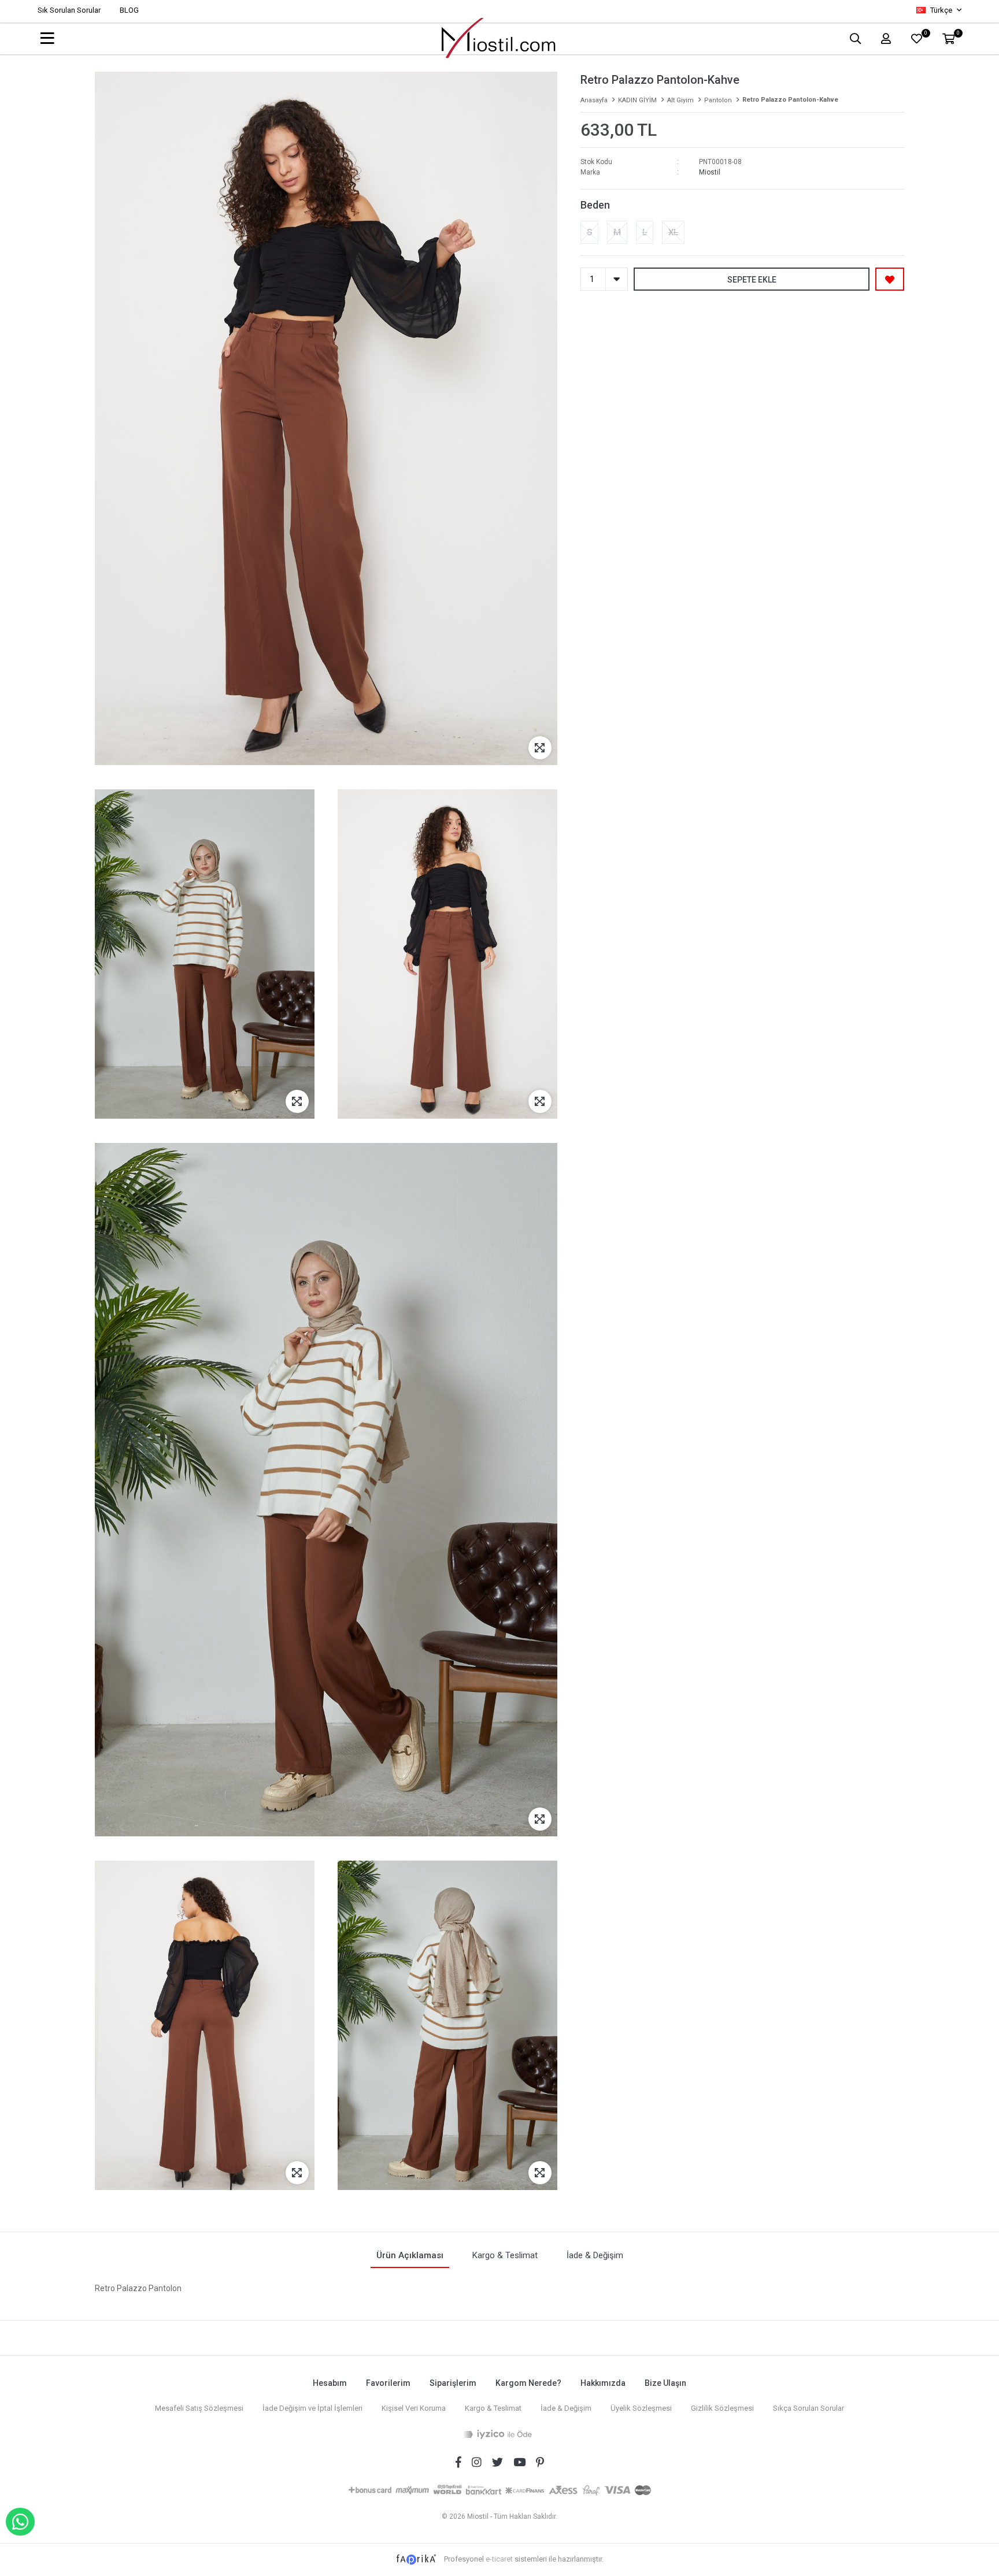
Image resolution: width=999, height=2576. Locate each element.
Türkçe (941, 10)
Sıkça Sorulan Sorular (809, 2408)
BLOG (129, 10)
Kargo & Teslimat (493, 2408)
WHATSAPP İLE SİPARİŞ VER (20, 2522)
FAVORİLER (925, 34)
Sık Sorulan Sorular (69, 10)
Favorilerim (388, 2383)
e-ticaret (499, 2559)
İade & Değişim (566, 2408)
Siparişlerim (453, 2383)
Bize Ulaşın (665, 2383)
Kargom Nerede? (528, 2383)
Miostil (710, 172)
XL (673, 232)
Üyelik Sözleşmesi (641, 2408)
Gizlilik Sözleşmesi (722, 2408)
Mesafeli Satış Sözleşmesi (199, 2408)
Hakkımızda (603, 2383)
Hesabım (330, 2383)
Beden (595, 205)
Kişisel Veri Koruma (414, 2408)
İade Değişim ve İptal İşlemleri (312, 2408)
